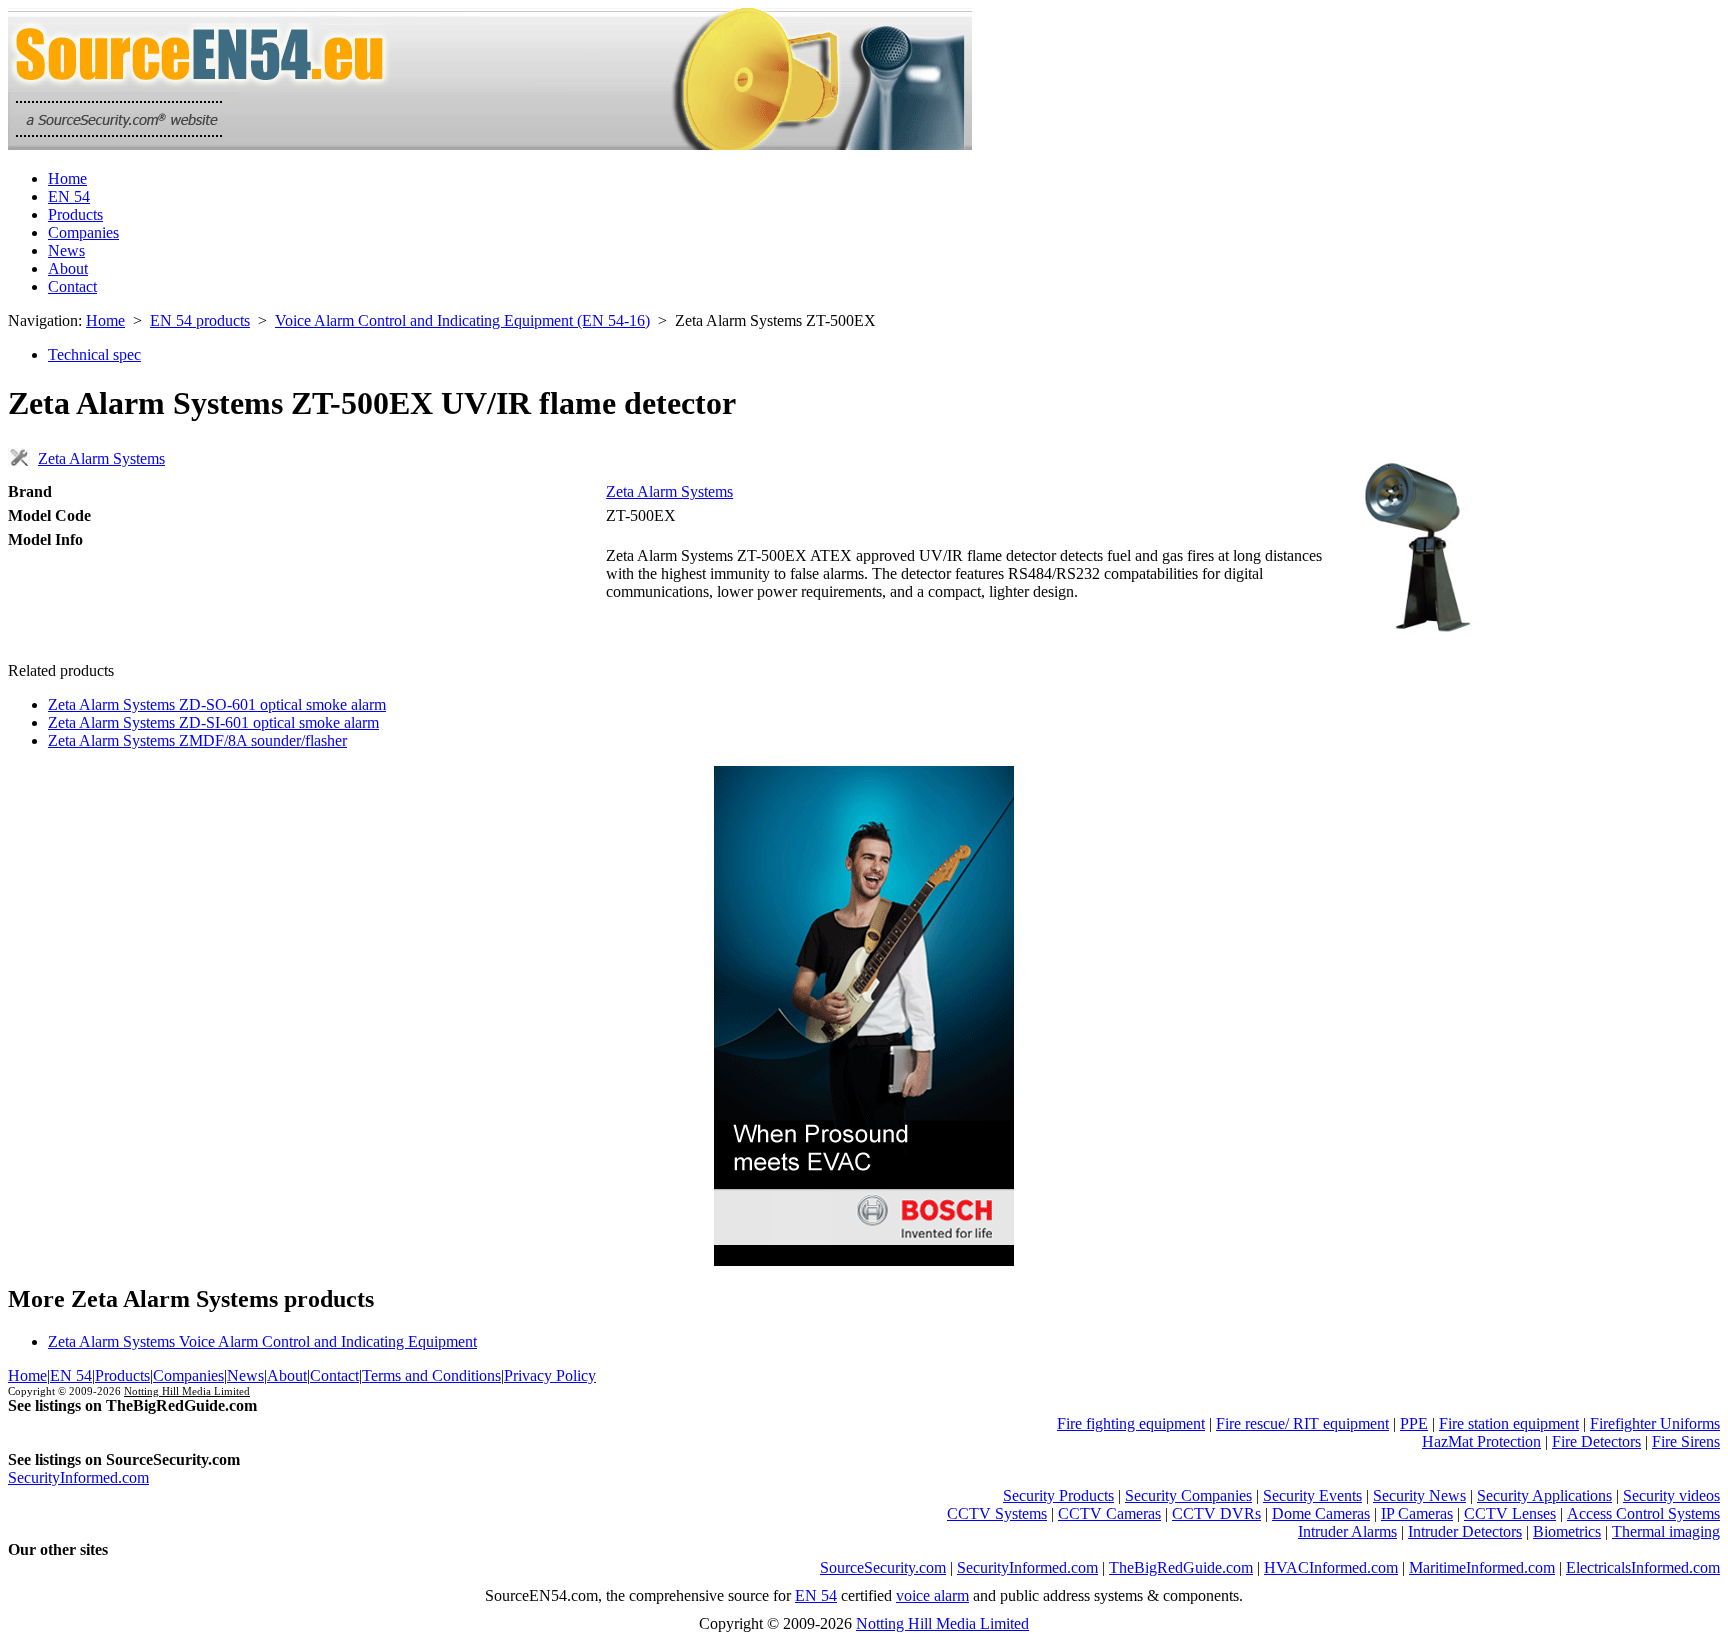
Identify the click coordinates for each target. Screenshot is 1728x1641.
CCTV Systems (997, 1513)
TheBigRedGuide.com (1181, 1567)
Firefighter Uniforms (1655, 1423)
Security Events (1312, 1495)
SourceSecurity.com (883, 1567)
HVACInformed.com (1331, 1567)
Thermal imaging (1666, 1531)
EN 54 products (200, 320)
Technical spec (94, 354)
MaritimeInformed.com (1482, 1567)
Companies (83, 232)
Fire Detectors (1596, 1441)
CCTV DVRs (1216, 1513)
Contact (72, 286)
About (68, 268)
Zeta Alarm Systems (101, 458)
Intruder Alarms (1347, 1531)
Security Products (1058, 1495)
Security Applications (1544, 1495)
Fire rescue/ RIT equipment (1302, 1423)
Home (67, 178)
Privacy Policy (550, 1375)
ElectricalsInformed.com (1643, 1567)
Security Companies (1188, 1495)
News (66, 250)
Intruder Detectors (1465, 1531)
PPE (1414, 1423)
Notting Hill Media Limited (187, 1391)
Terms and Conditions (431, 1375)
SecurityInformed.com (78, 1477)
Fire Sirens (1686, 1441)
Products (75, 214)
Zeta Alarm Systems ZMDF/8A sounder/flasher (197, 740)
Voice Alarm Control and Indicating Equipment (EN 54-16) (462, 320)
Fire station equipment (1509, 1423)
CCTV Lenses (1510, 1513)
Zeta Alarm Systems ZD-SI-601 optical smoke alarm (213, 722)
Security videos (1671, 1495)
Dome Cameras (1321, 1513)
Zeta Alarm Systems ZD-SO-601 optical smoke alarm (217, 704)
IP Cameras (1417, 1513)
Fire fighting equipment (1131, 1423)
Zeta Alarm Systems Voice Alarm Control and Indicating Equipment (262, 1341)
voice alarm (932, 1595)
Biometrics (1567, 1531)
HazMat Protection (1481, 1441)
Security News (1419, 1495)
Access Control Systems (1643, 1513)
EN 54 (69, 196)
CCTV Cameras (1109, 1513)
